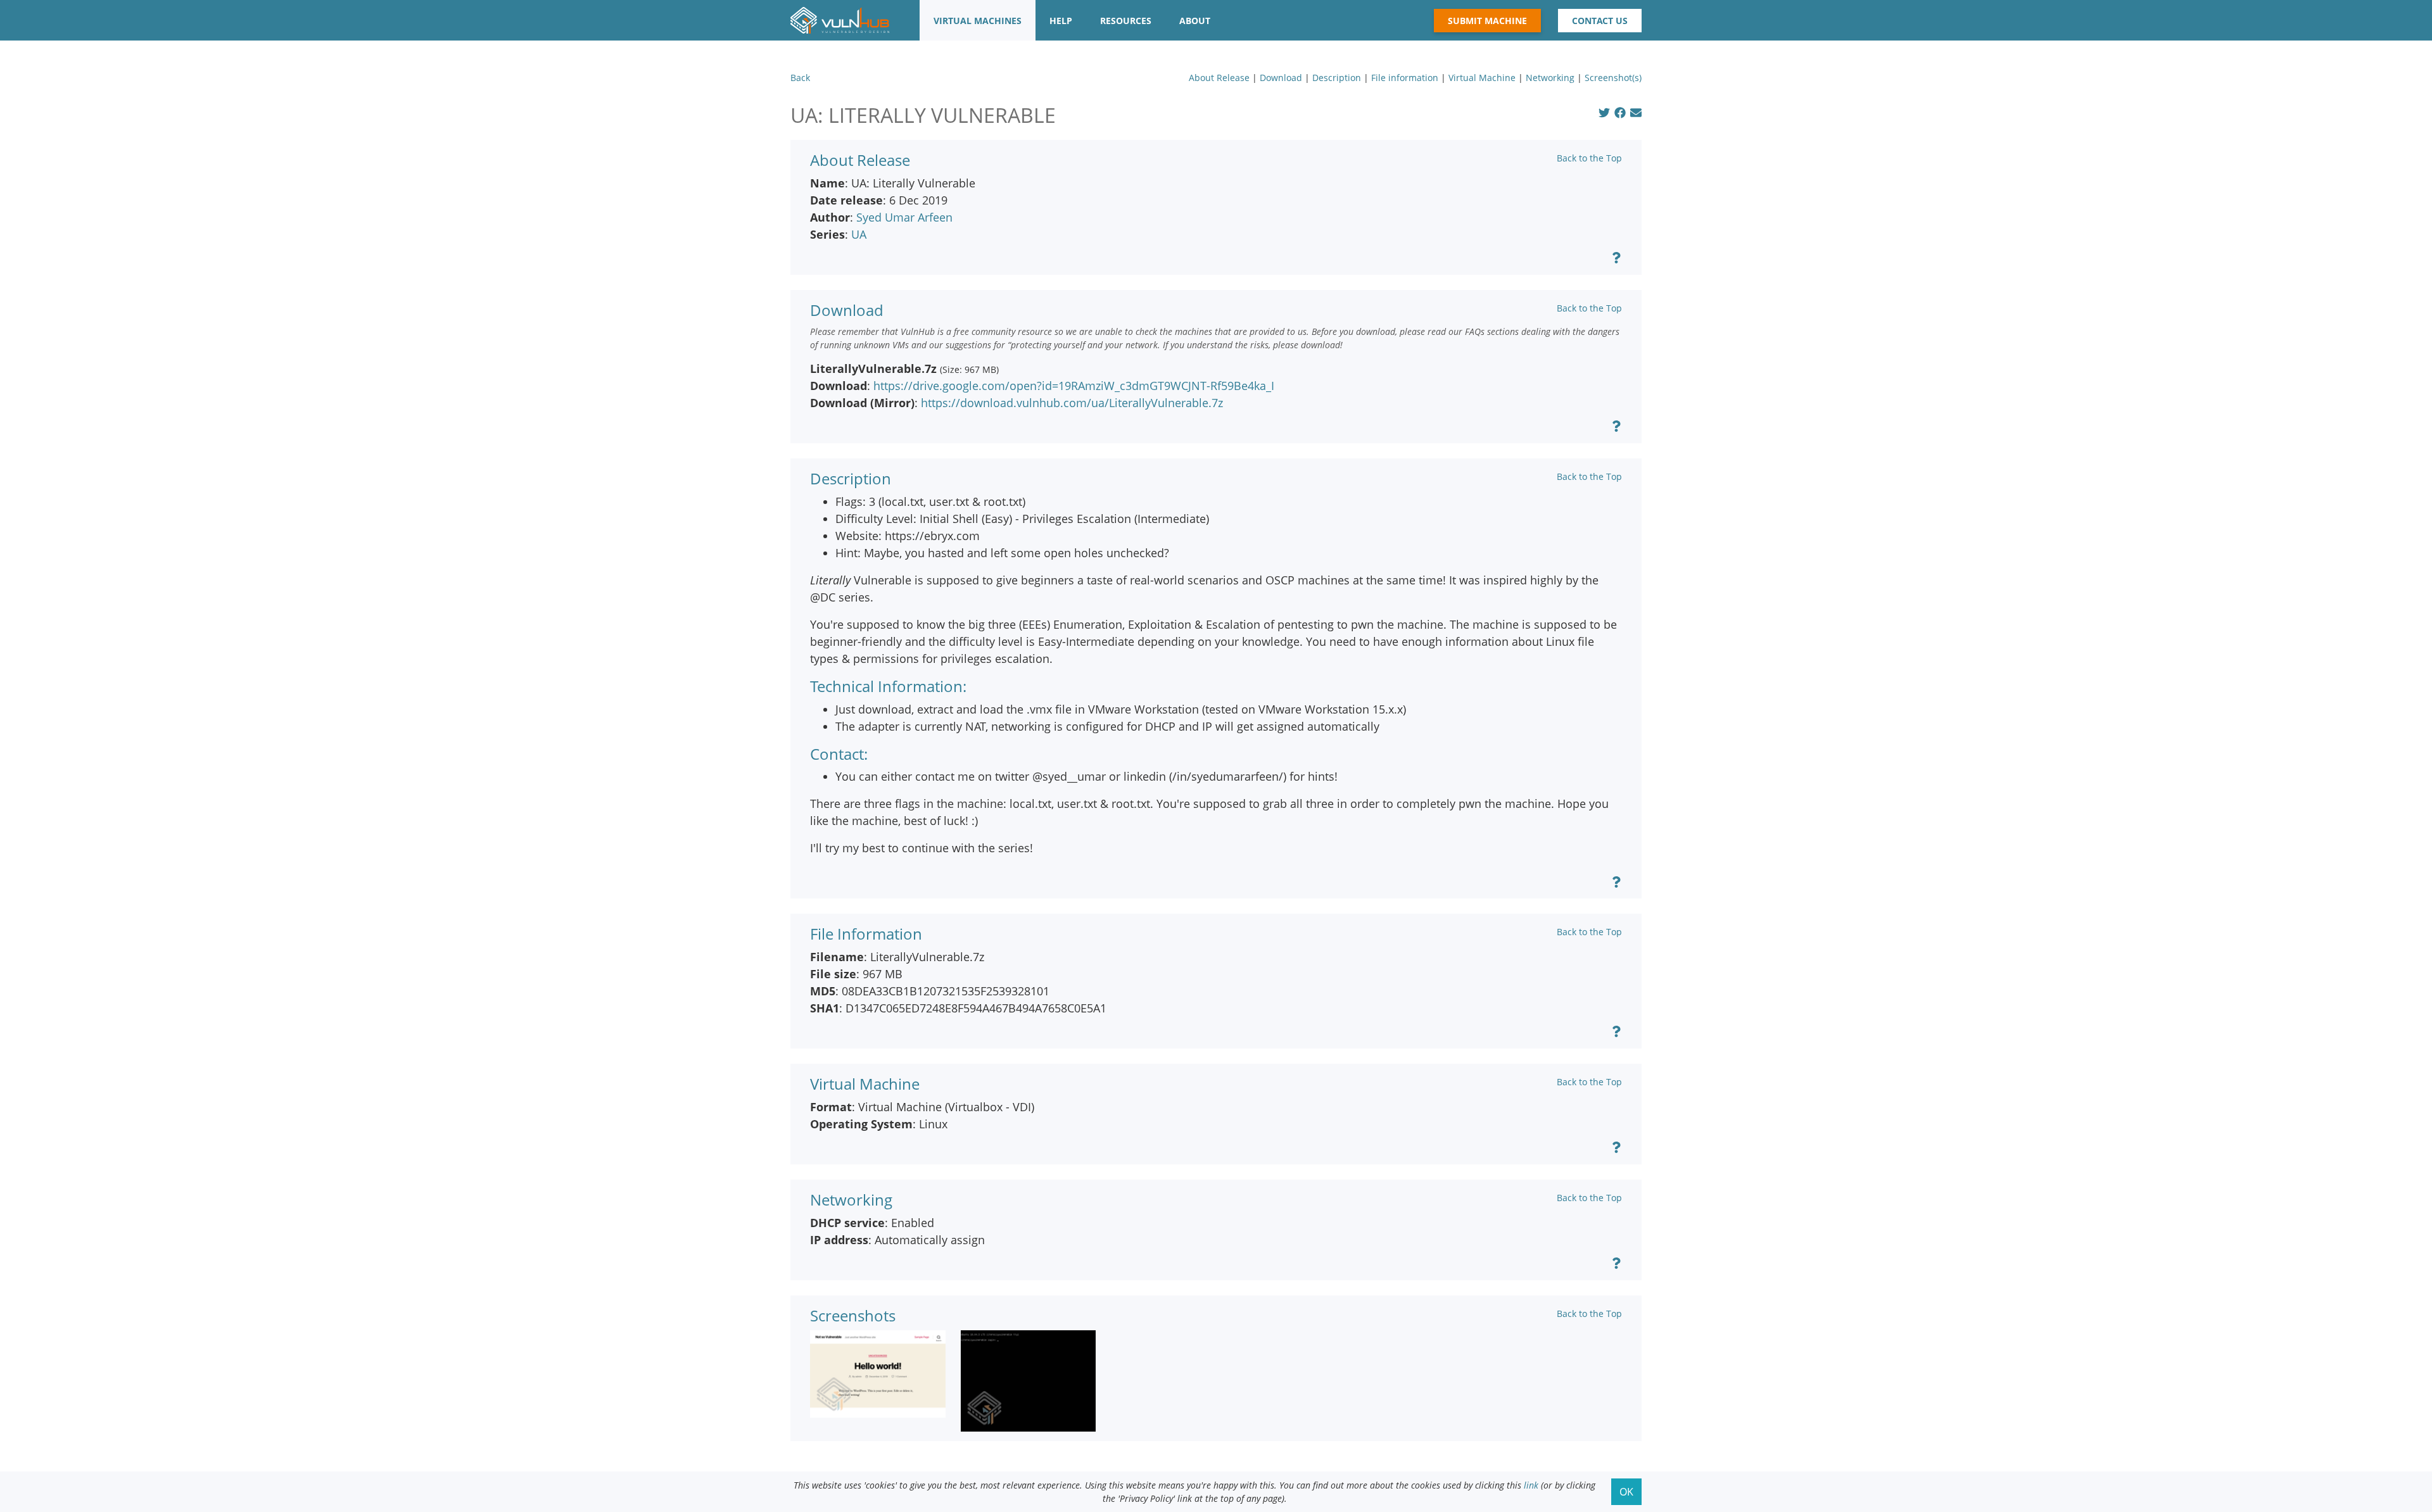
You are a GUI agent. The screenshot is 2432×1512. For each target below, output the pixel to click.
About (1195, 21)
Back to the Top (1589, 158)
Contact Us (1600, 21)
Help (1061, 21)
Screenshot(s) (1613, 78)
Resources (1126, 21)
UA (859, 234)
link (1531, 1485)
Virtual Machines (978, 21)
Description (1337, 78)
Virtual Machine (1482, 78)
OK (1626, 1492)
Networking (1550, 78)
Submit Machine (1487, 21)
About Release (1219, 78)
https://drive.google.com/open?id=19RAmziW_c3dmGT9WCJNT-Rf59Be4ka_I (1074, 386)
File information (1405, 78)
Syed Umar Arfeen (904, 217)
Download (1281, 78)
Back (800, 78)
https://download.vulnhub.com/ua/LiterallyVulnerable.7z (1072, 403)
